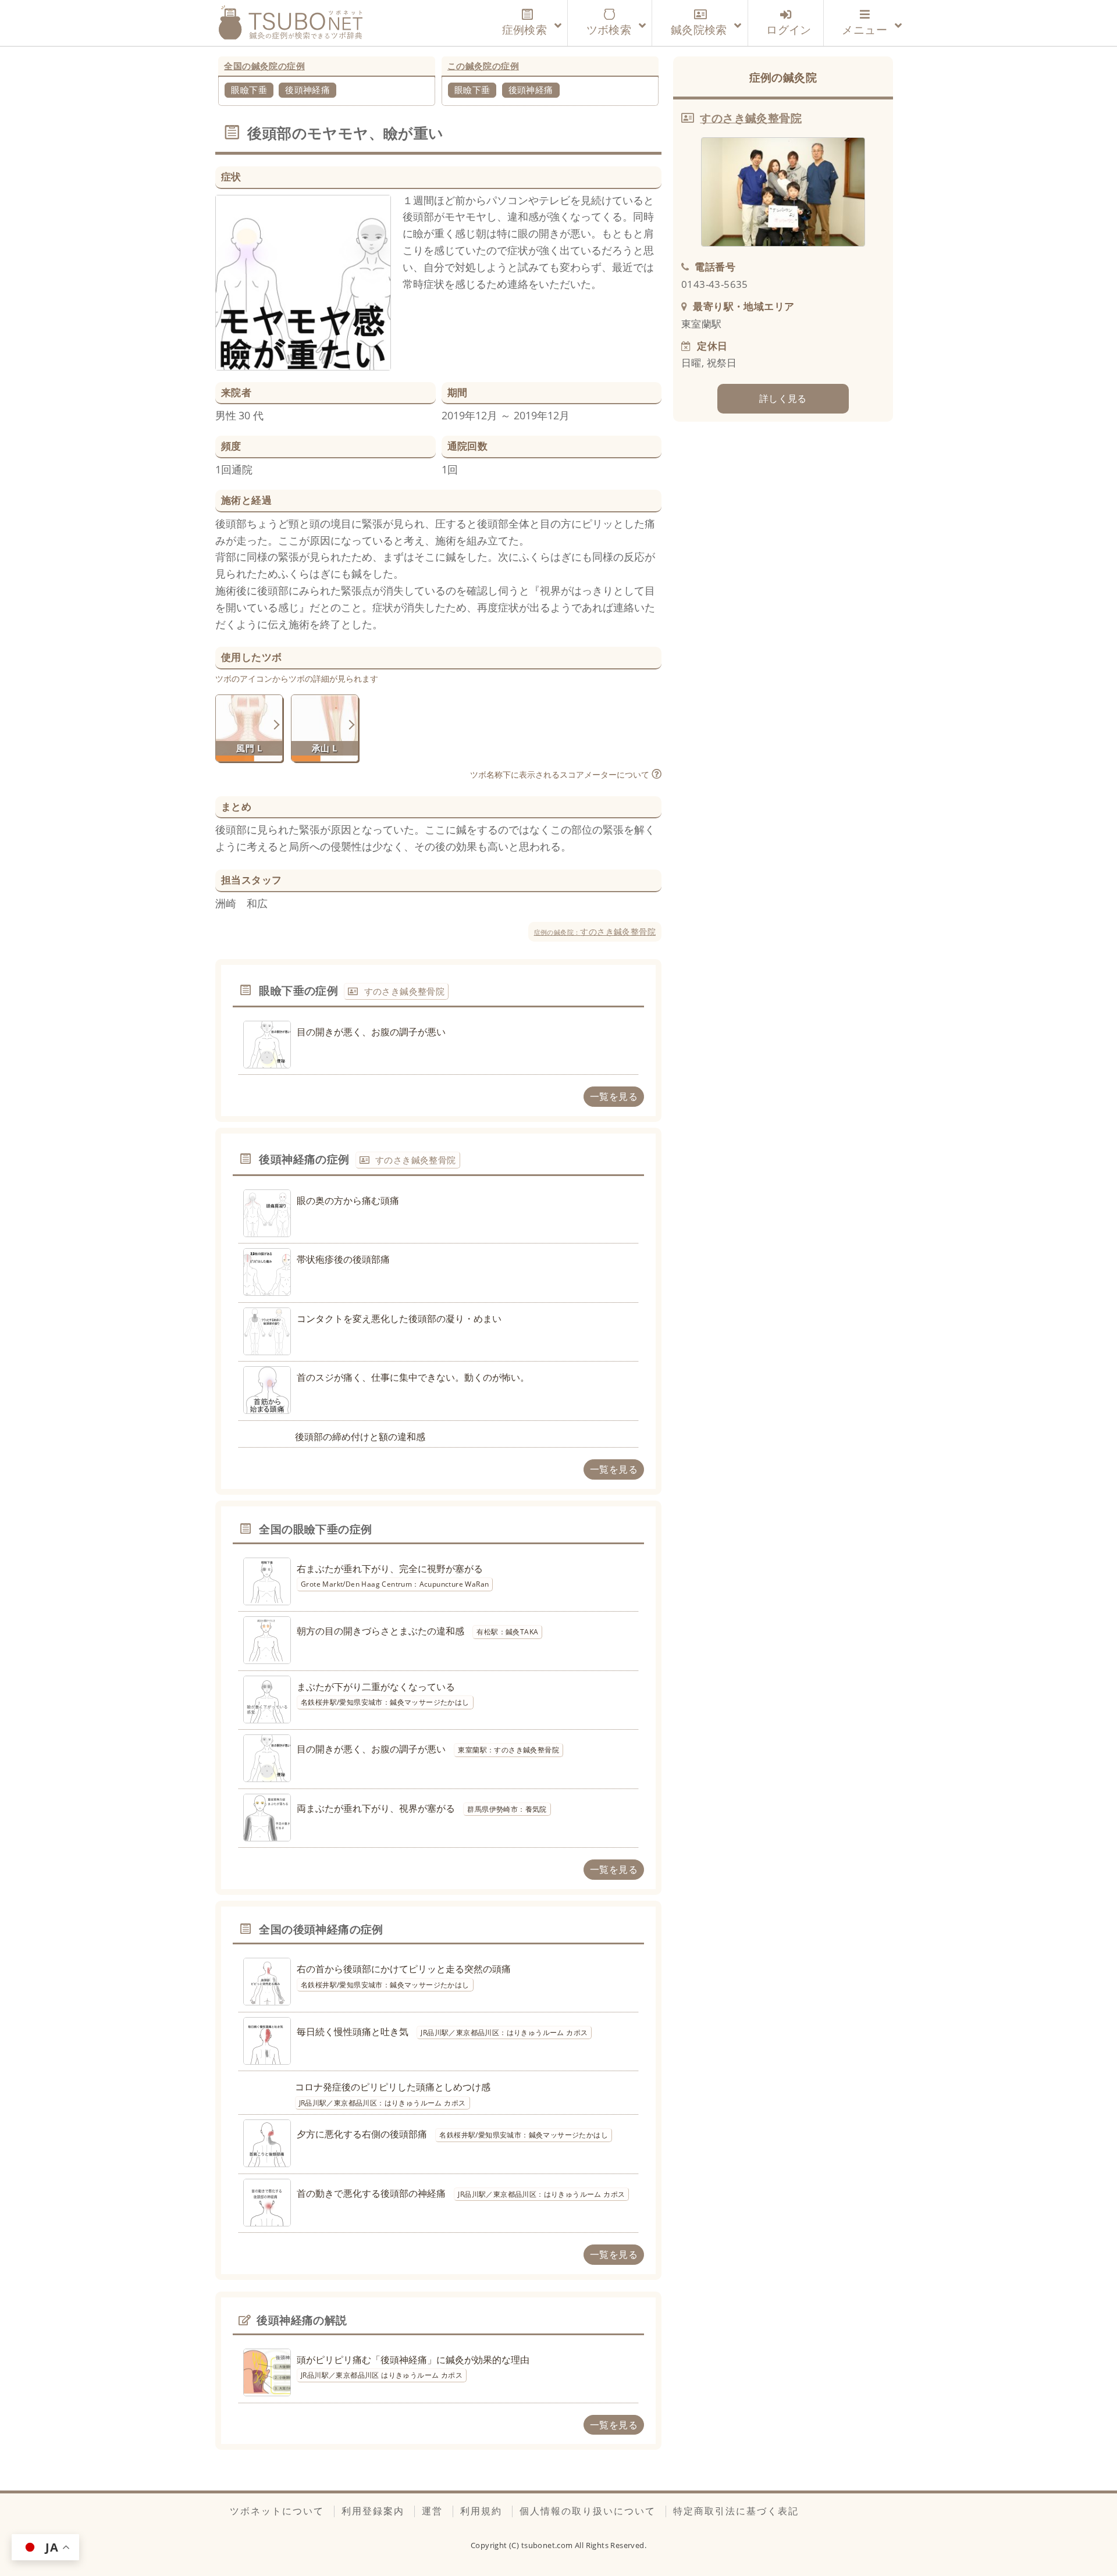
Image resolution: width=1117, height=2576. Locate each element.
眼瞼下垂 (249, 90)
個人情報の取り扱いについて (588, 2511)
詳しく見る (783, 398)
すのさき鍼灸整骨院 (595, 931)
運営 (432, 2511)
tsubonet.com (548, 2545)
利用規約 (481, 2511)
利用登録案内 (373, 2511)
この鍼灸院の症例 (483, 66)
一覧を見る (614, 1096)
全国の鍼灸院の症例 (264, 66)
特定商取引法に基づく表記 (736, 2511)
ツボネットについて (277, 2511)
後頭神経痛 (307, 90)
